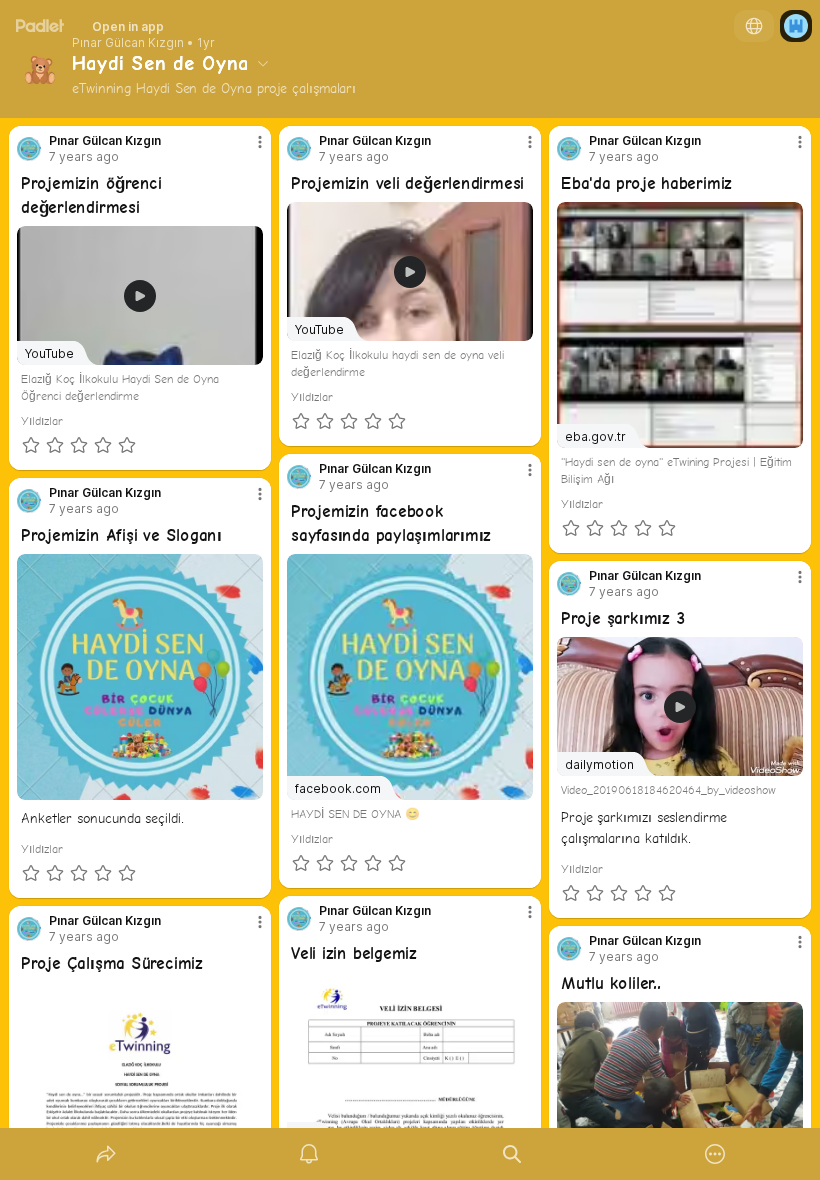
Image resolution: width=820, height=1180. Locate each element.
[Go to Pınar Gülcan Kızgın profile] (29, 149)
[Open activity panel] (309, 1154)
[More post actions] (247, 150)
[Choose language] (754, 26)
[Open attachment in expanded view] (140, 677)
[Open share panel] (106, 1154)
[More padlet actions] (715, 1154)
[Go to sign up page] (796, 26)
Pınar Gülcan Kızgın (128, 43)
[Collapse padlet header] (263, 63)
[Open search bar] (512, 1154)
